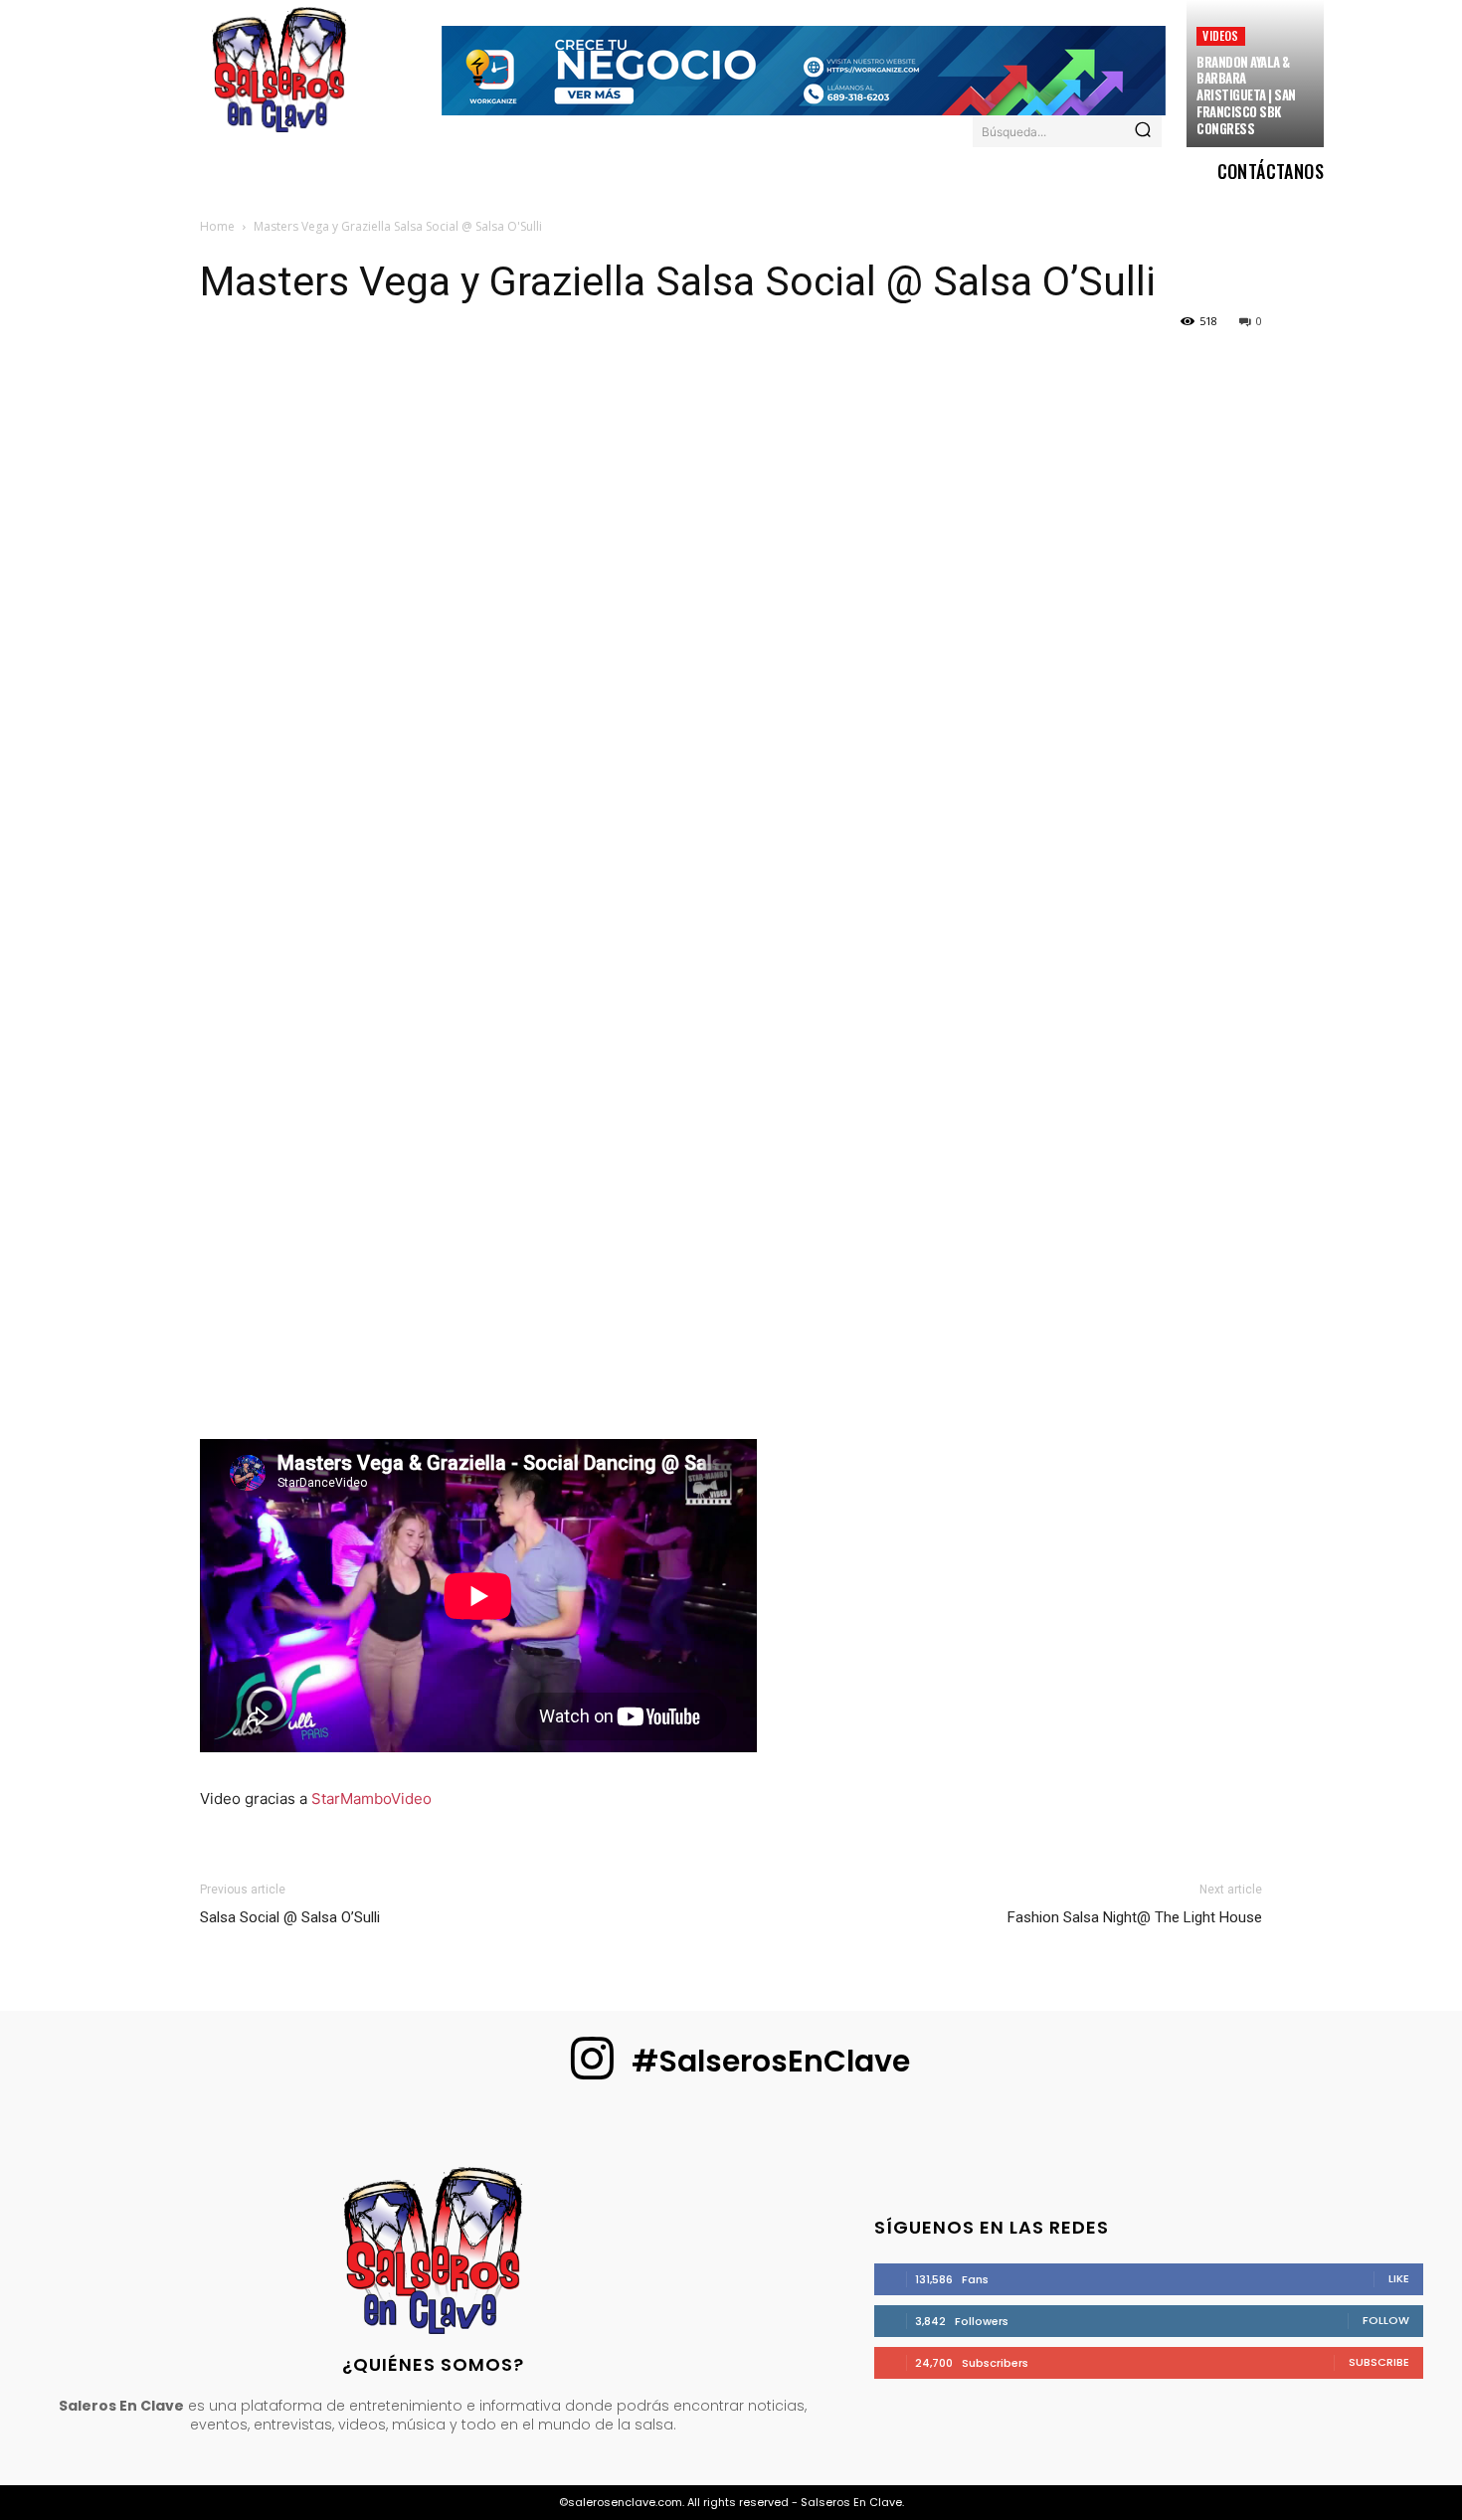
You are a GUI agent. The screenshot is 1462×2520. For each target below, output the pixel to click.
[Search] (1143, 131)
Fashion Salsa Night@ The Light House (1135, 1917)
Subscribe (1379, 2362)
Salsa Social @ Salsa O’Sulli (290, 1917)
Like (1399, 2278)
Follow (1386, 2320)
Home (217, 226)
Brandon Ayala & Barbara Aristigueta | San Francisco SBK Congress (1246, 95)
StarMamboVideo (371, 1799)
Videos (1220, 35)
